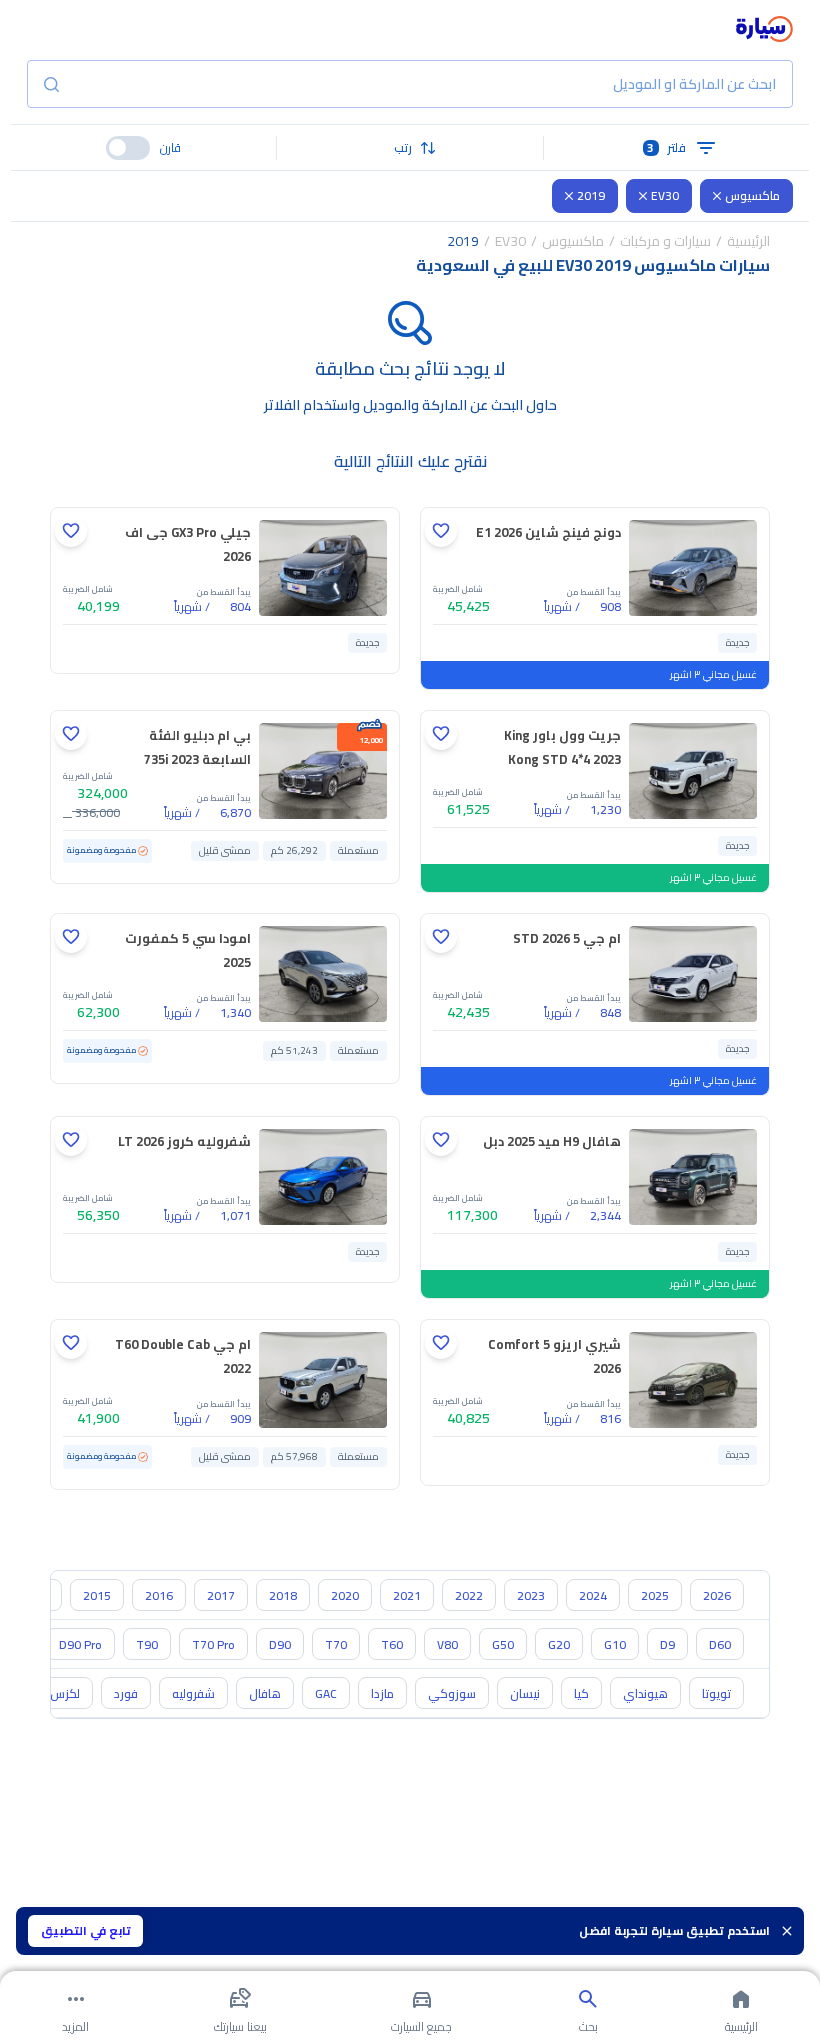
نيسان (525, 1693)
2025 (655, 1595)
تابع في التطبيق (86, 1930)
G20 (559, 1644)
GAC (326, 1693)
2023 (531, 1595)
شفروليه (193, 1693)
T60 (392, 1644)
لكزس (65, 1693)
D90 (280, 1644)
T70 (336, 1644)
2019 (591, 195)
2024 (593, 1595)
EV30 (665, 195)
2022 (469, 1595)
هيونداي (645, 1693)
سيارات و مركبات (665, 241)
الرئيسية (748, 241)
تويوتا (716, 1693)
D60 (720, 1644)
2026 (717, 1595)
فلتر (666, 147)
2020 (345, 1595)
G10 (615, 1644)
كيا (581, 1693)
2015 (97, 1595)
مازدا (382, 1693)
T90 (147, 1644)
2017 (221, 1595)
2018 (283, 1595)
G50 (503, 1644)
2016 (159, 1595)
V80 (447, 1644)
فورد (126, 1693)
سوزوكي (452, 1693)
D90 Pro (80, 1644)
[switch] (128, 148)
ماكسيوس (752, 195)
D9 (667, 1644)
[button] (410, 148)
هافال (265, 1693)
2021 (407, 1595)
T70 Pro (213, 1644)
